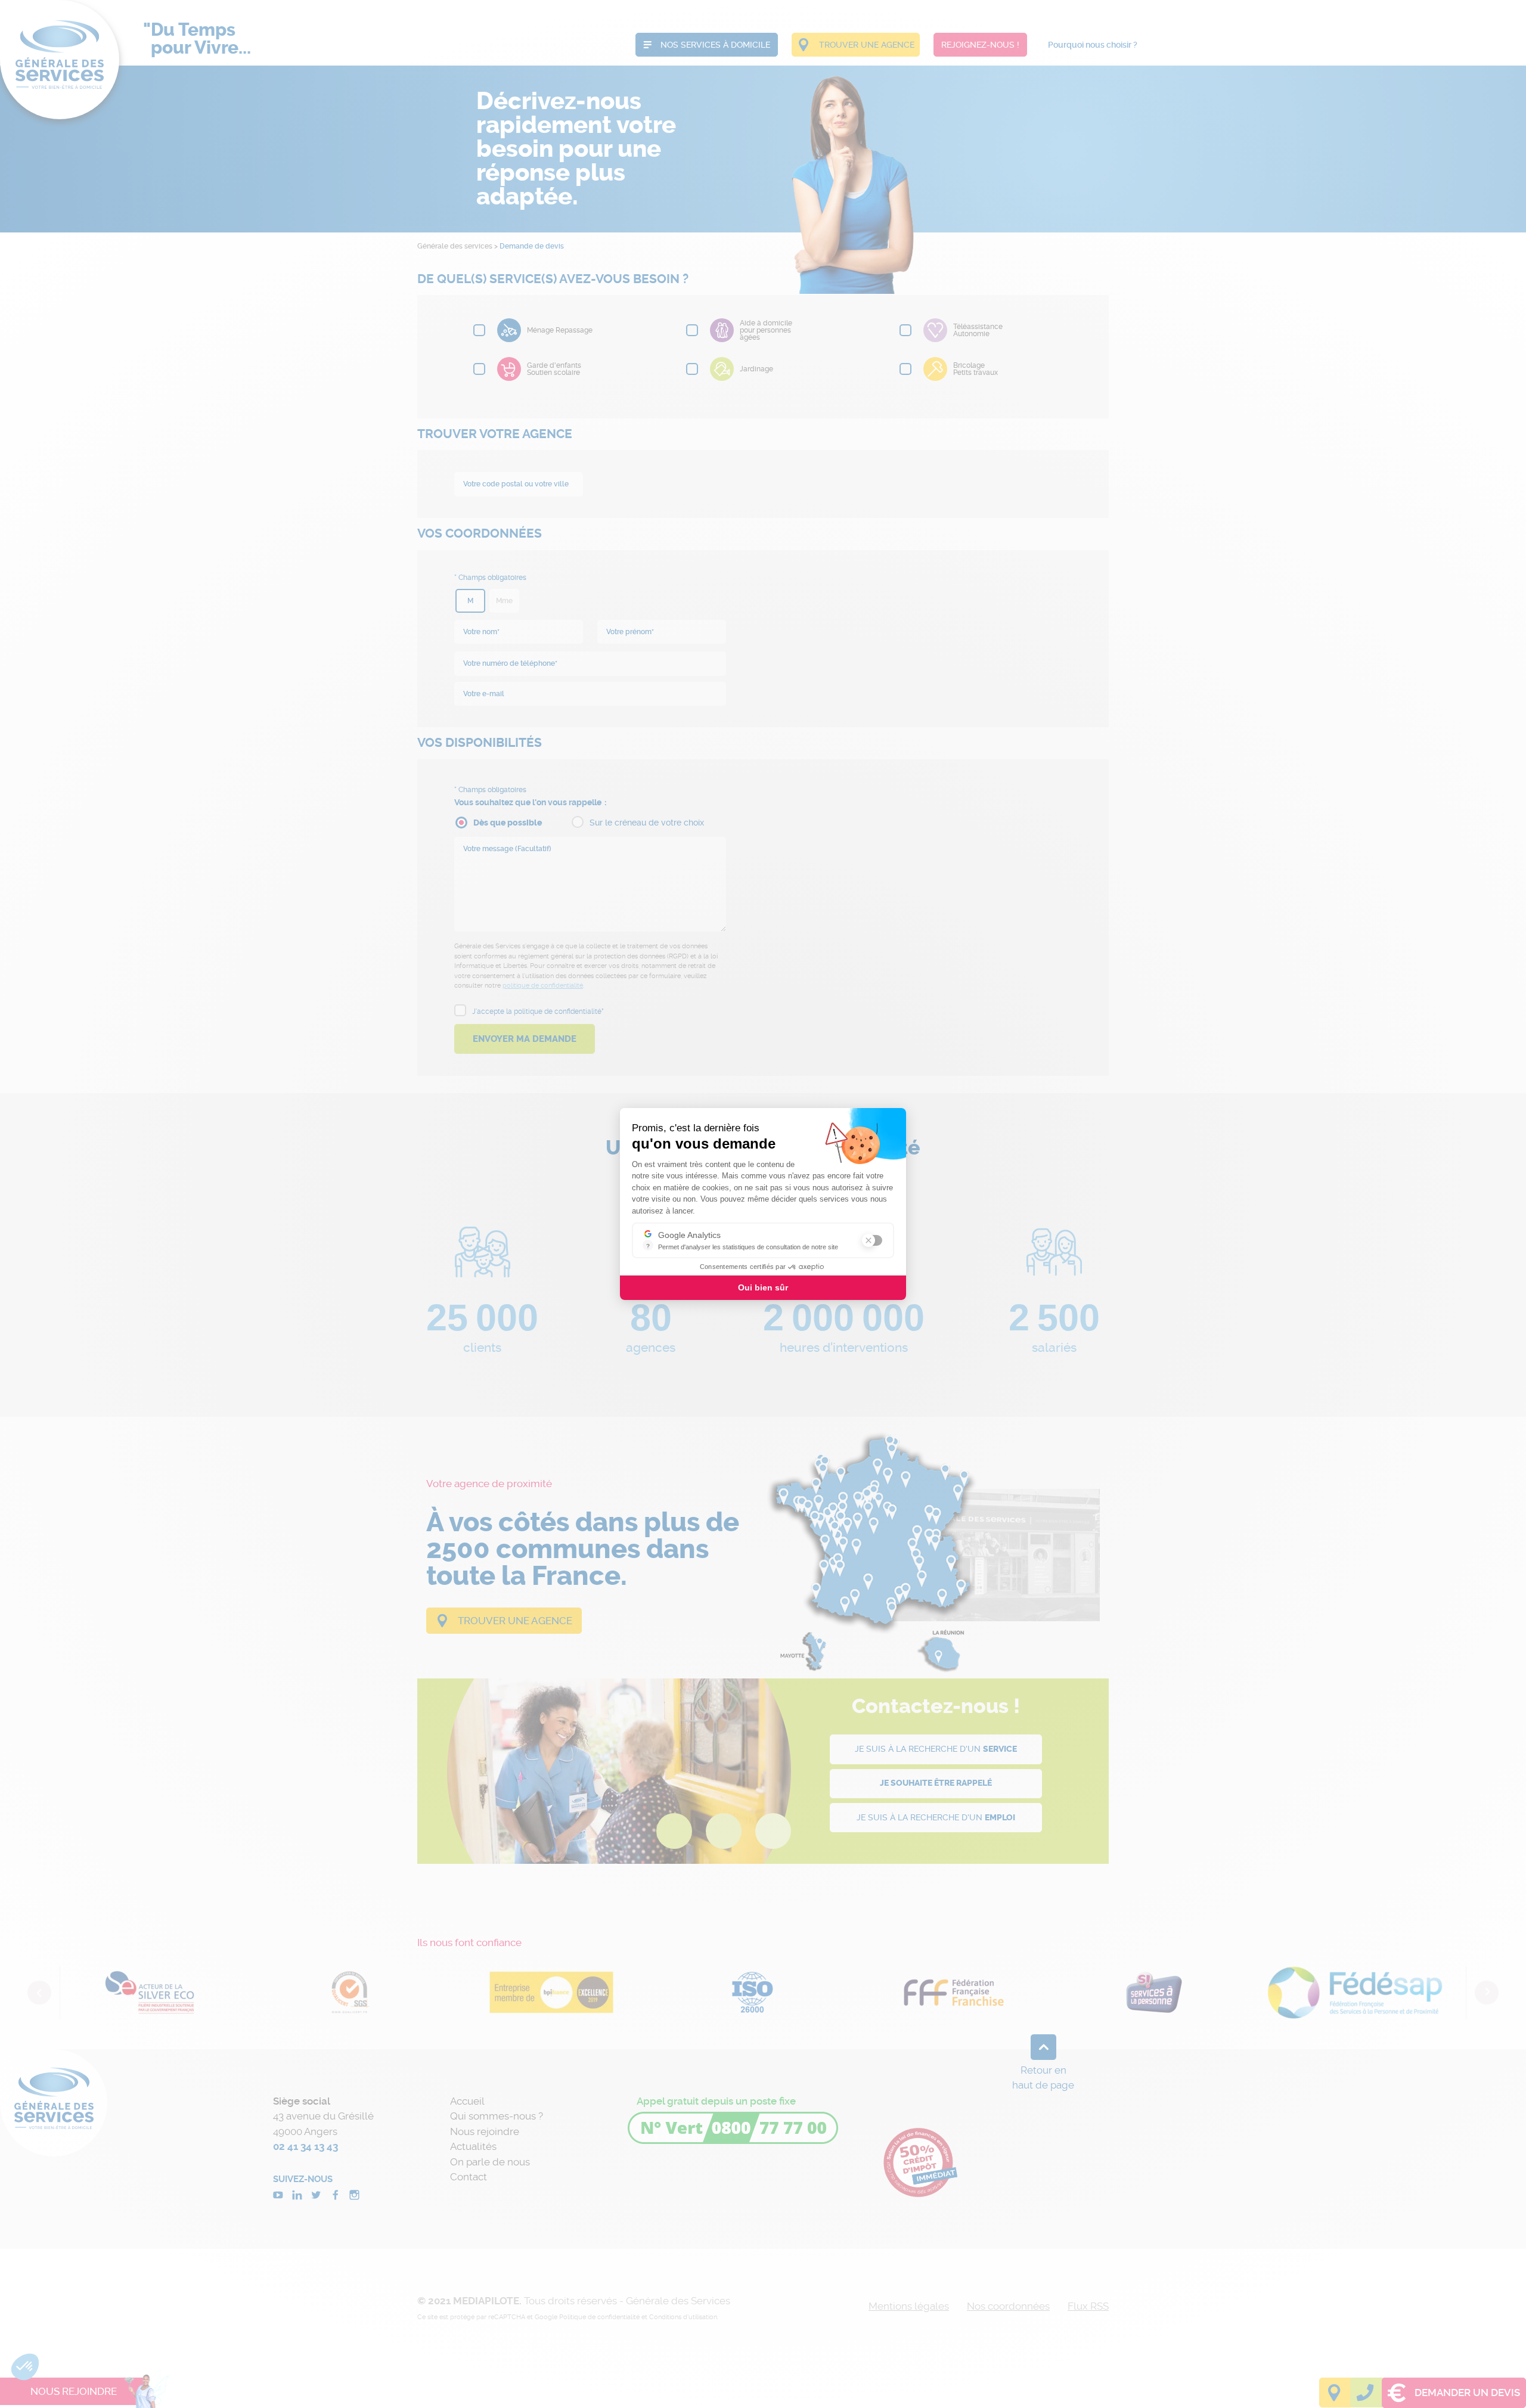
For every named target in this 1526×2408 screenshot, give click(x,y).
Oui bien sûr (763, 1287)
